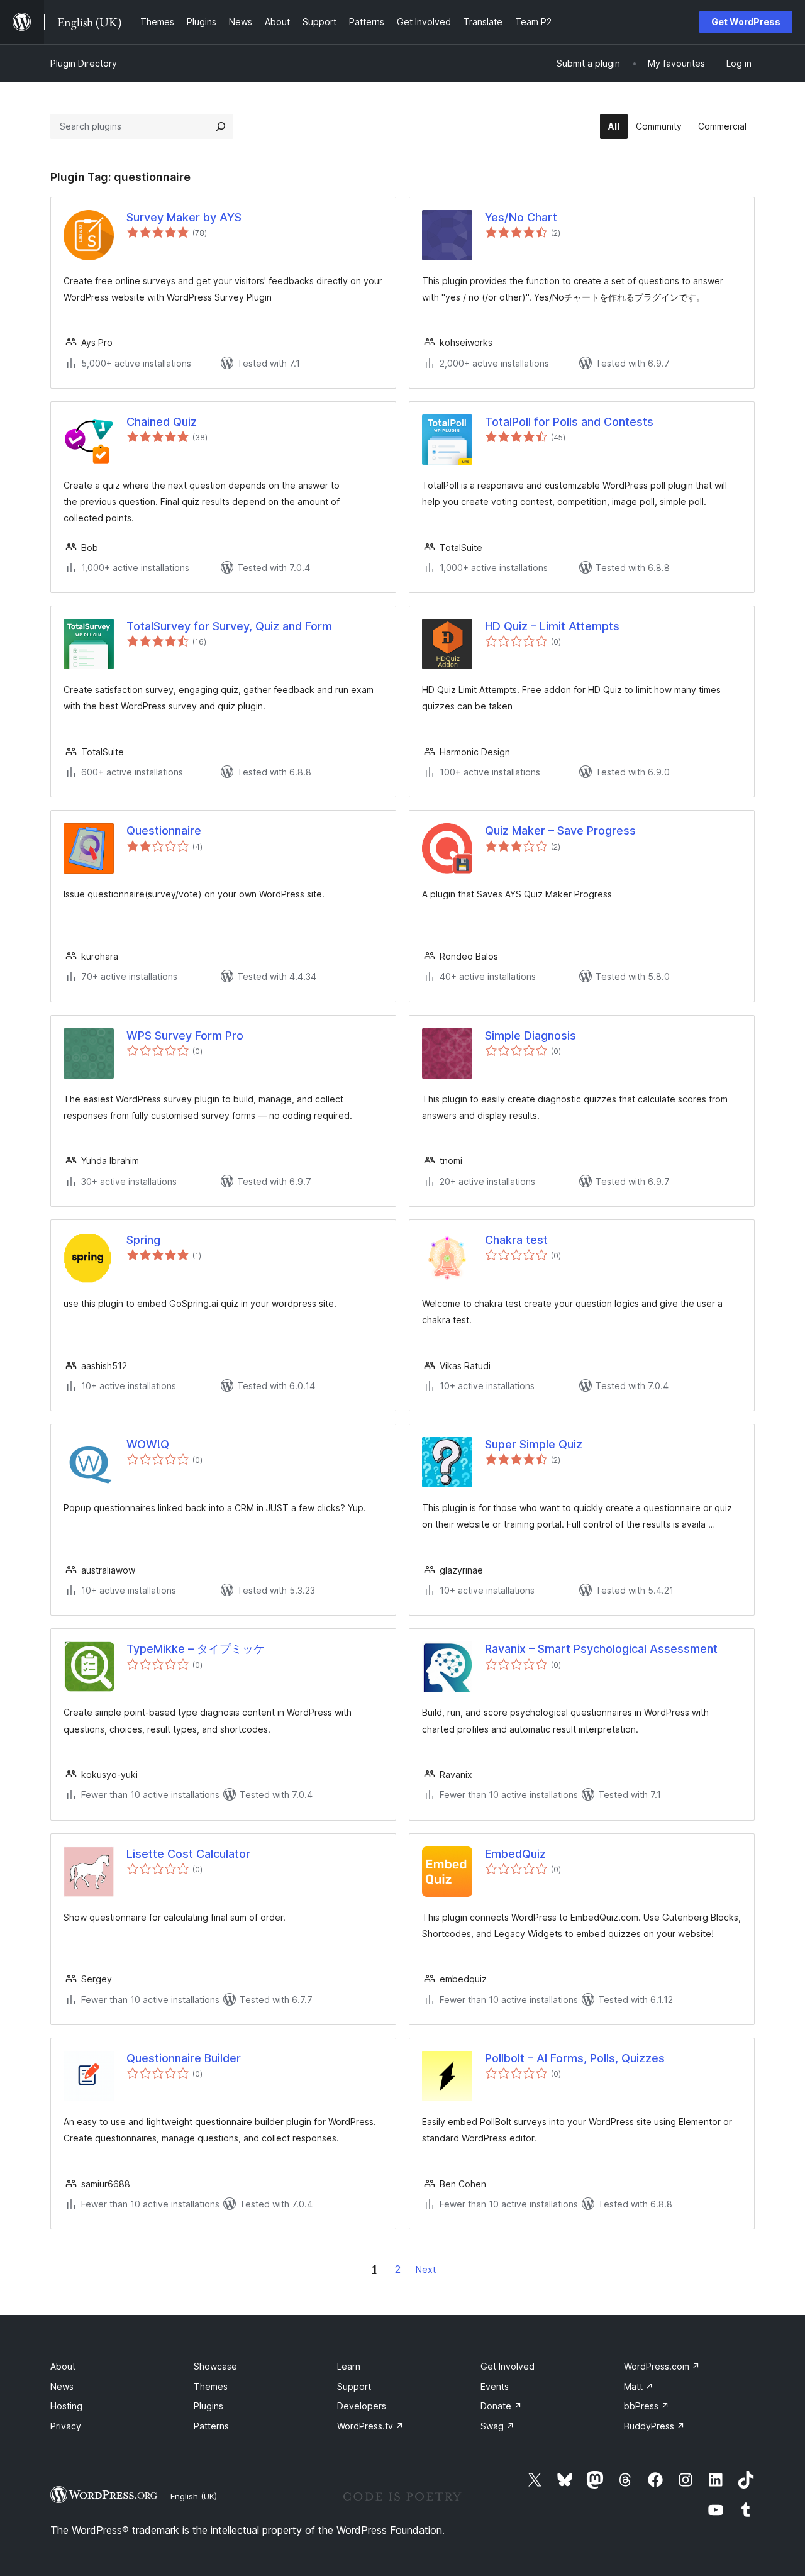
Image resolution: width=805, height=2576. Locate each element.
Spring (143, 1240)
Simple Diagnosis (530, 1035)
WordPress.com (662, 2366)
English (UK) (194, 2496)
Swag (497, 2426)
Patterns (211, 2426)
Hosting (66, 2406)
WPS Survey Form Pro (185, 1035)
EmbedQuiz (515, 1854)
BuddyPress (654, 2426)
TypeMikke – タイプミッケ (196, 1649)
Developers (362, 2406)
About (63, 2366)
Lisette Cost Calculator (188, 1854)
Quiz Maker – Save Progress (560, 830)
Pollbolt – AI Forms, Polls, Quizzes (575, 2058)
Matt (639, 2386)
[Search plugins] (221, 126)
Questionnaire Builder (184, 2058)
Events (495, 2386)
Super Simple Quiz (534, 1444)
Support (354, 2386)
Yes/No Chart (521, 217)
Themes (211, 2386)
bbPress (647, 2406)
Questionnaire (164, 830)
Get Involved (508, 2366)
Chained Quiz (162, 422)
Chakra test (516, 1240)
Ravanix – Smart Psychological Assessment (601, 1649)
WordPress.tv (370, 2426)
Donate (501, 2406)
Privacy (66, 2426)
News (62, 2386)
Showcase (215, 2366)
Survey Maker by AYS (184, 217)
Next (426, 2269)
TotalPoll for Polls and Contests (569, 422)
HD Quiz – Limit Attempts (552, 626)
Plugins (208, 2406)
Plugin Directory (84, 63)
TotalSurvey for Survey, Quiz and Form (229, 626)
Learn (349, 2366)
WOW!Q (148, 1444)
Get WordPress (746, 22)
